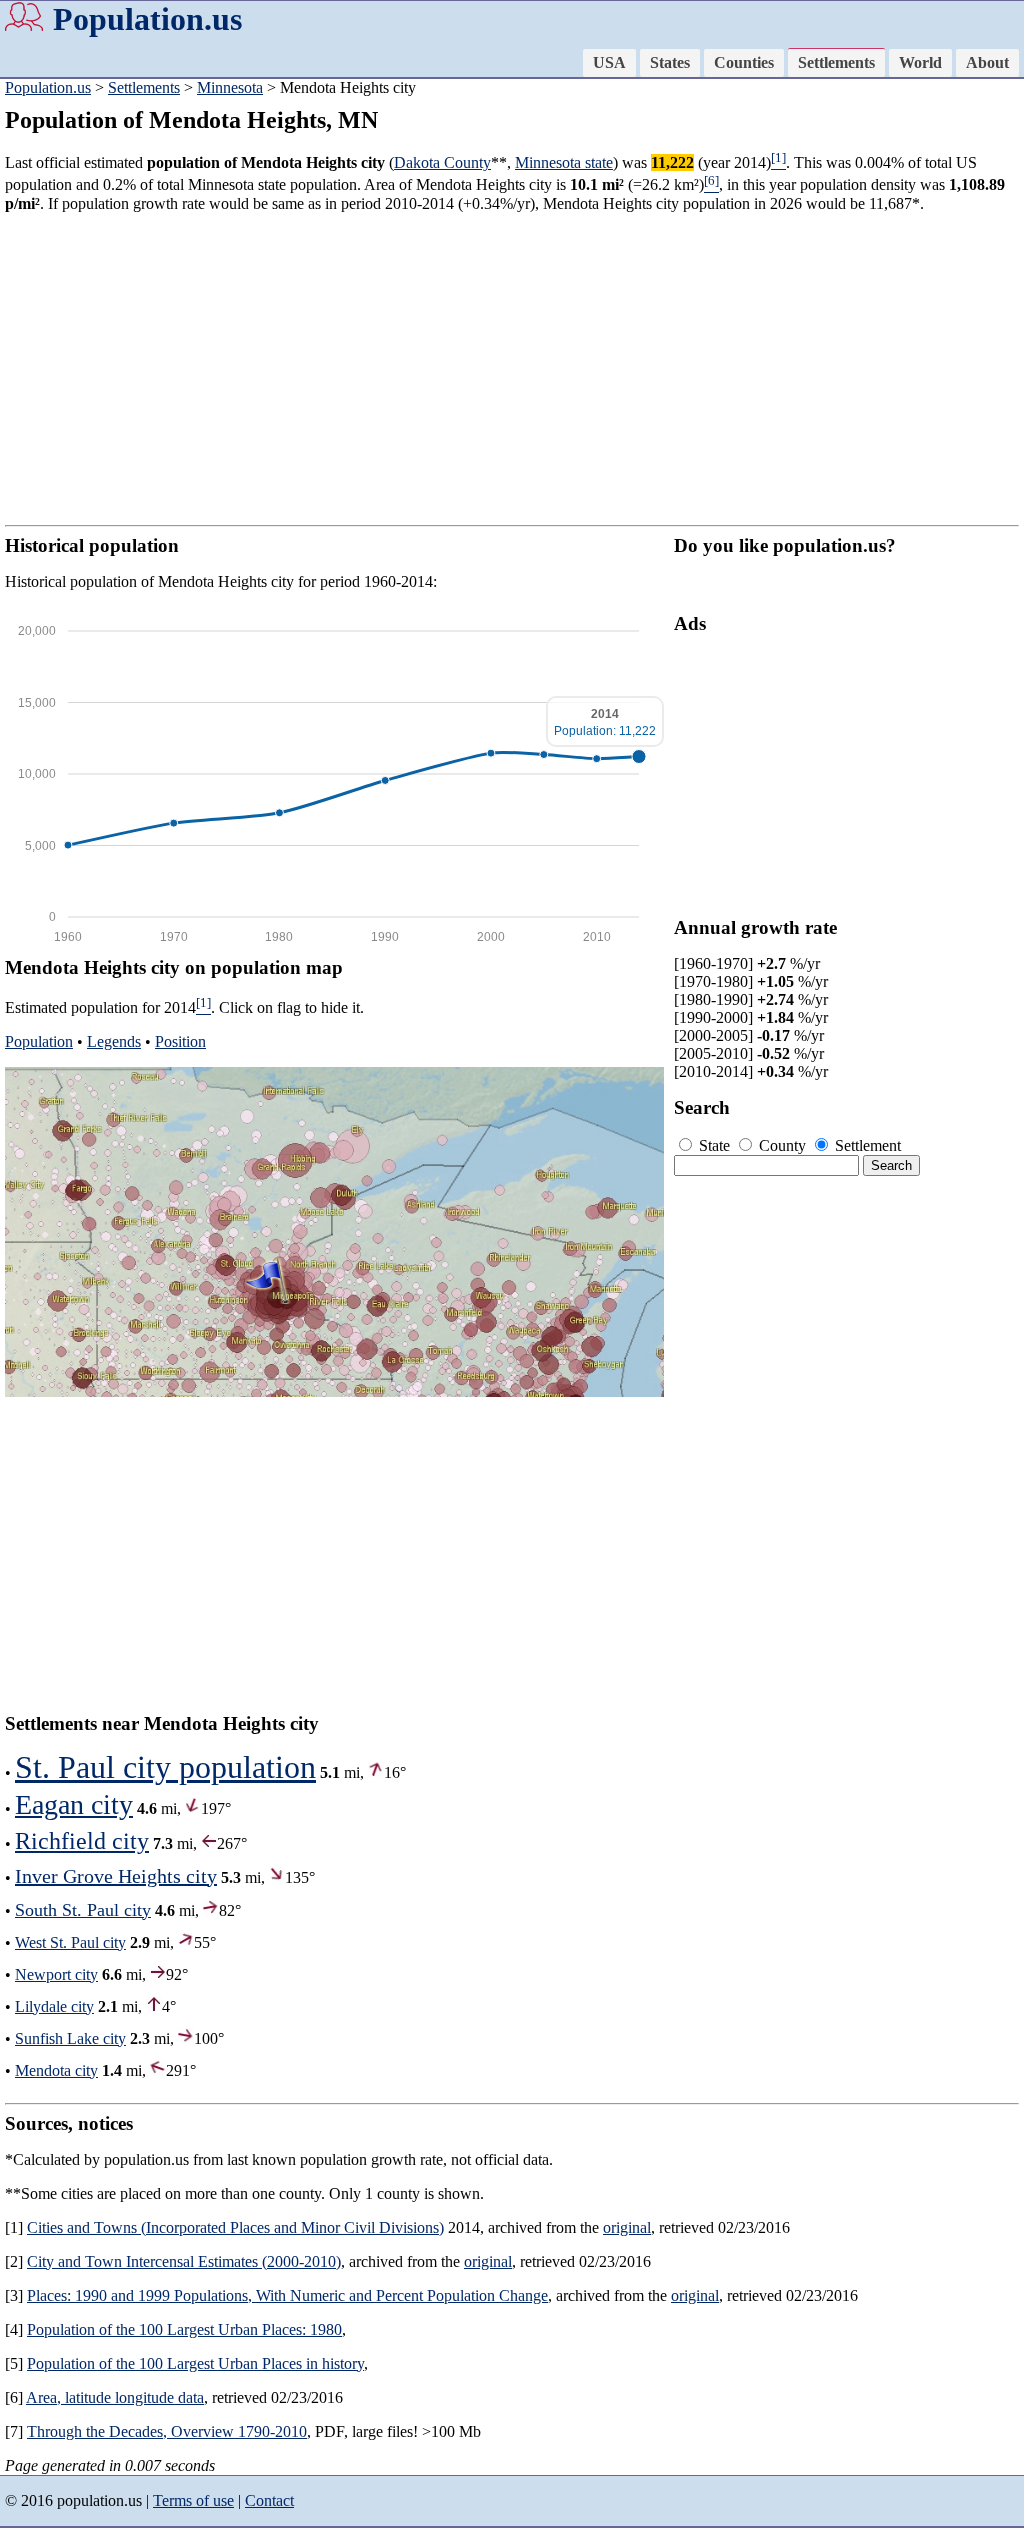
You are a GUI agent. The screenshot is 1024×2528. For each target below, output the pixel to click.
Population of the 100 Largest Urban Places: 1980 (184, 2329)
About (987, 62)
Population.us (147, 19)
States (670, 62)
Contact (269, 2500)
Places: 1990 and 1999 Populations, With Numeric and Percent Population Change (287, 2295)
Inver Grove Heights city (116, 1876)
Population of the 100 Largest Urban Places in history (195, 2363)
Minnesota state (564, 162)
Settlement (866, 1145)
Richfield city (82, 1841)
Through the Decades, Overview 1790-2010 (167, 2431)
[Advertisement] (512, 369)
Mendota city (56, 2070)
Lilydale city (54, 2006)
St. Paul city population (165, 1767)
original (627, 2227)
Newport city (56, 1974)
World (920, 62)
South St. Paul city (83, 1910)
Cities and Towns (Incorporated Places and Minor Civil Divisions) (235, 2227)
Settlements (836, 62)
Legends (114, 1041)
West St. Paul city (70, 1942)
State (714, 1145)
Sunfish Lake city (70, 2038)
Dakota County (442, 162)
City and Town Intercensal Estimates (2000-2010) (184, 2261)
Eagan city (74, 1804)
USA (609, 62)
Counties (744, 62)
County (782, 1145)
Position (180, 1041)
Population (39, 1041)
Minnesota (230, 87)
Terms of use (193, 2500)
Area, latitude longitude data (115, 2397)
